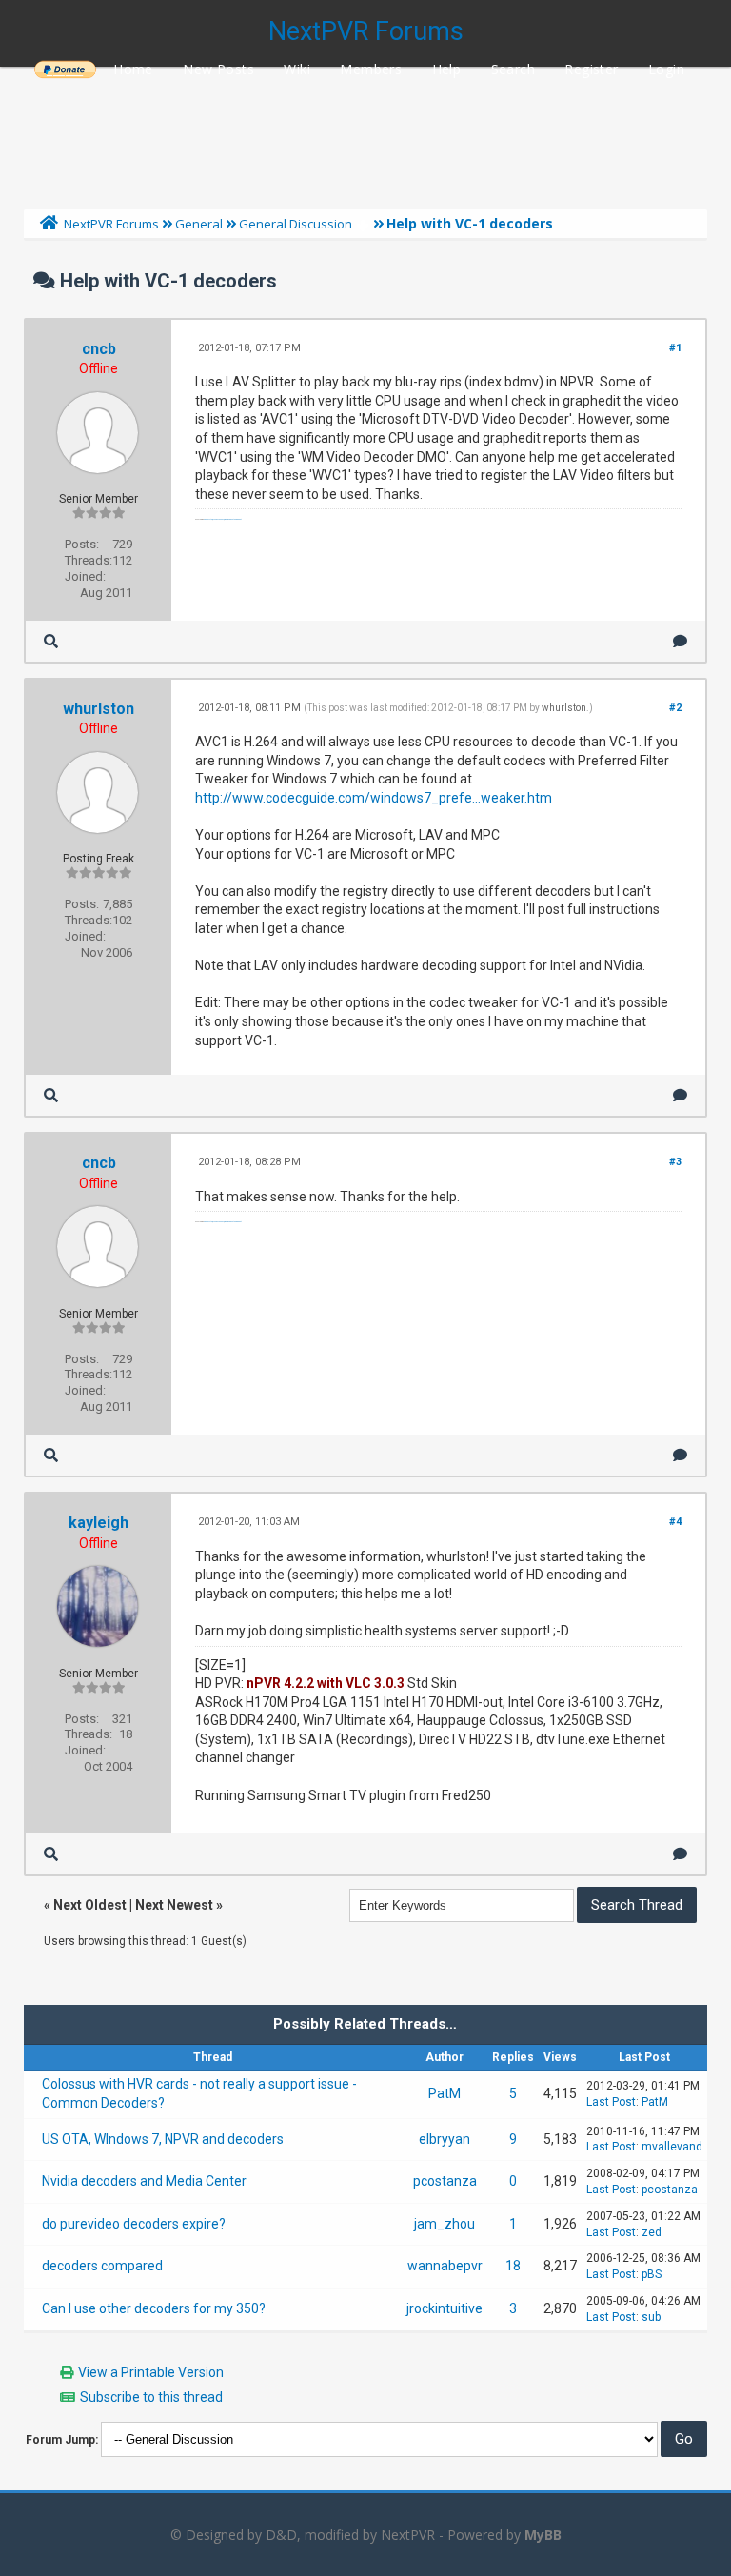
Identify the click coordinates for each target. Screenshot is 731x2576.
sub (651, 2317)
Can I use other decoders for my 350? (154, 2308)
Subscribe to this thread (151, 2397)
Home (133, 69)
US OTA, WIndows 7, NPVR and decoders (163, 2139)
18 (513, 2266)
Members (371, 69)
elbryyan (445, 2139)
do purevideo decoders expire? (134, 2224)
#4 (675, 1522)
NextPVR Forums (366, 31)
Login (666, 69)
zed (652, 2232)
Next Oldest (90, 1905)
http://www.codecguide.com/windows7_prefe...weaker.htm (374, 798)
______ (65, 69)
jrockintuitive (445, 2308)
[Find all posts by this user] (51, 641)
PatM (445, 2093)
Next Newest (174, 1905)
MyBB (543, 2535)
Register (591, 69)
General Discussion (296, 224)
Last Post (611, 2102)
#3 (675, 1162)
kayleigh (99, 1523)
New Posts (218, 69)
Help (447, 69)
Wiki (297, 69)
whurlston (99, 709)
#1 (675, 348)
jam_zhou (445, 2224)
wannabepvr (445, 2266)
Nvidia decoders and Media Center (144, 2181)
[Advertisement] (365, 133)
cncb (99, 349)
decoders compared (102, 2266)
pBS (652, 2274)
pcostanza (445, 2181)
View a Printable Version (151, 2372)
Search (513, 69)
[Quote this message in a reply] (680, 641)
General (199, 224)
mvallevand (672, 2147)
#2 (675, 708)
